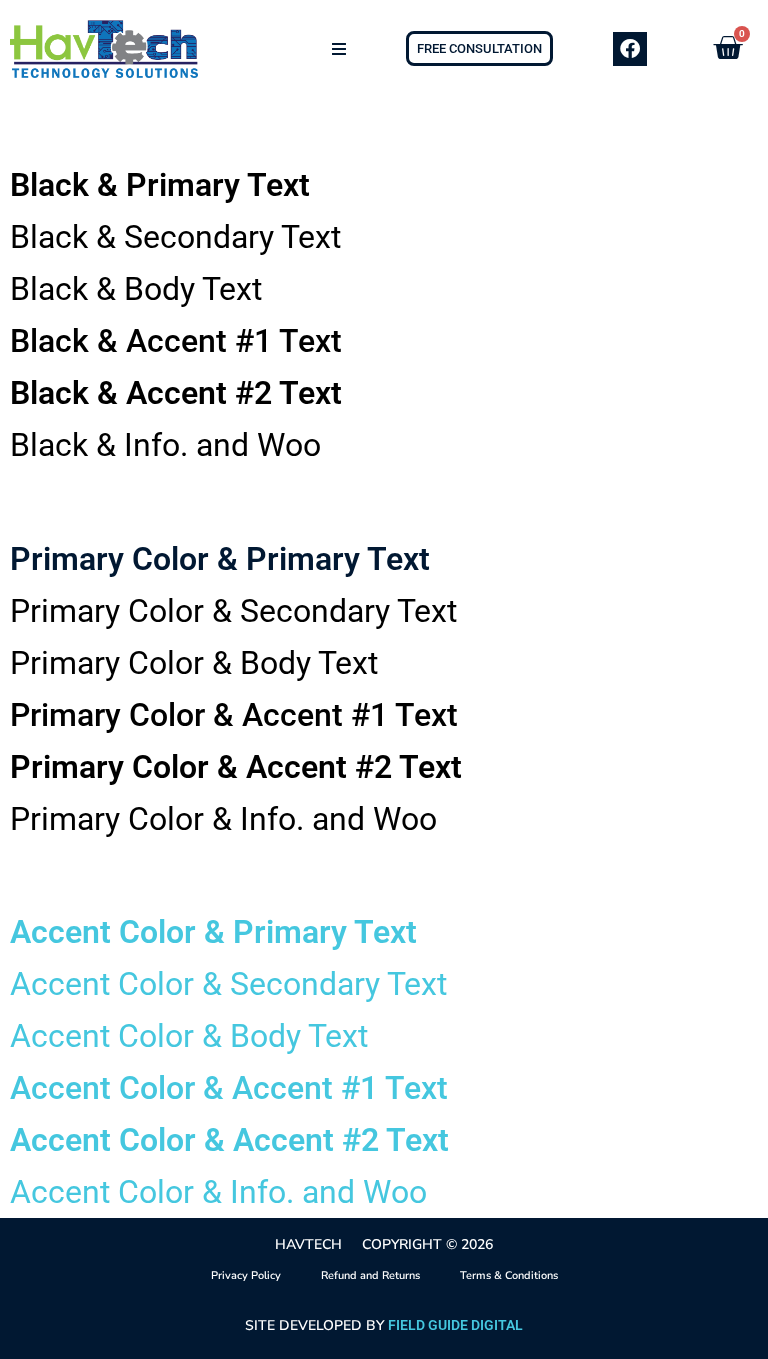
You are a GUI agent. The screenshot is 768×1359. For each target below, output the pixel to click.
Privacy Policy (246, 1275)
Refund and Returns (370, 1275)
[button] (339, 49)
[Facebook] (630, 49)
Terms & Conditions (509, 1275)
